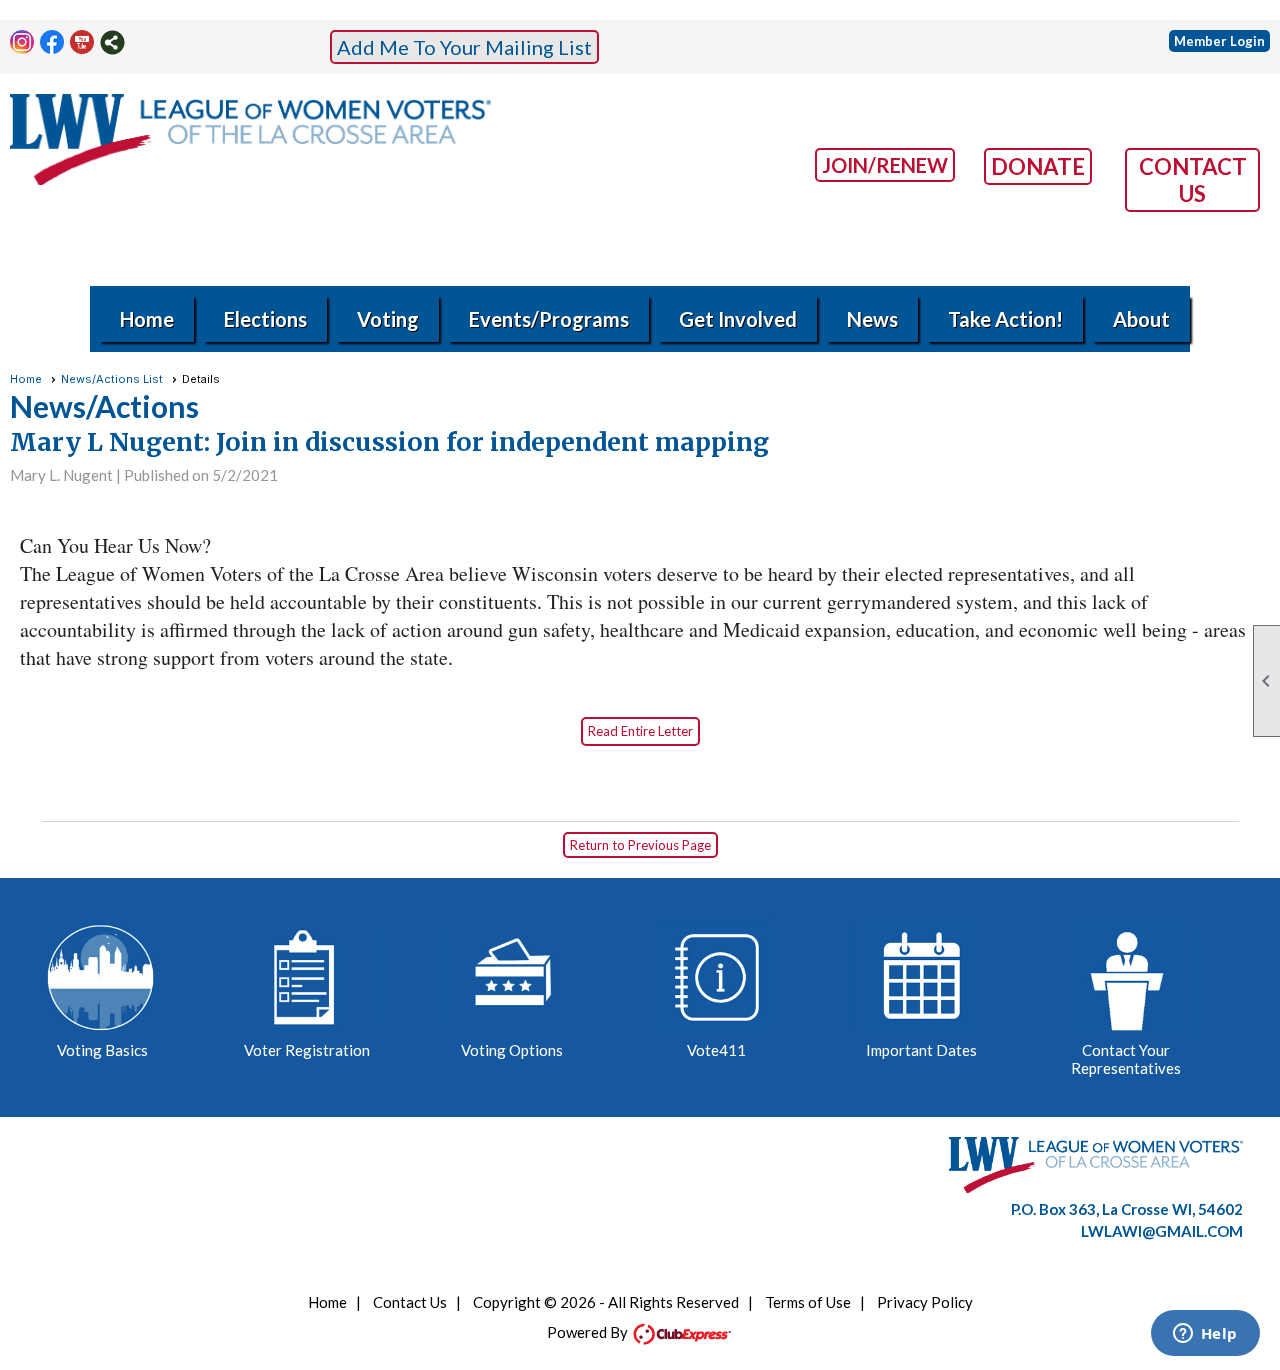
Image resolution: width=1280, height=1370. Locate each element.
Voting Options (512, 1050)
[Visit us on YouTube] (82, 42)
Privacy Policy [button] (925, 1302)
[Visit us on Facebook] (52, 42)
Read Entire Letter (640, 731)
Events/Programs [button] (549, 319)
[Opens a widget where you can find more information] (1205, 1335)
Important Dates (921, 1050)
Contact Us (410, 1302)
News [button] (872, 319)
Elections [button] (265, 319)
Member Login (1219, 41)
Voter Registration (307, 1050)
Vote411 (716, 1050)
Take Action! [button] (1005, 319)
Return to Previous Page (640, 845)
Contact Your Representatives (1126, 1059)
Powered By (589, 1332)
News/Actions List (112, 379)
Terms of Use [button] (808, 1302)
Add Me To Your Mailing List (464, 47)
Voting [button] (388, 319)
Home (147, 319)
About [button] (1141, 319)
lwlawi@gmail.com (1162, 1231)
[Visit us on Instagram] (22, 42)
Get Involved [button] (738, 319)
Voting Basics (102, 1050)
